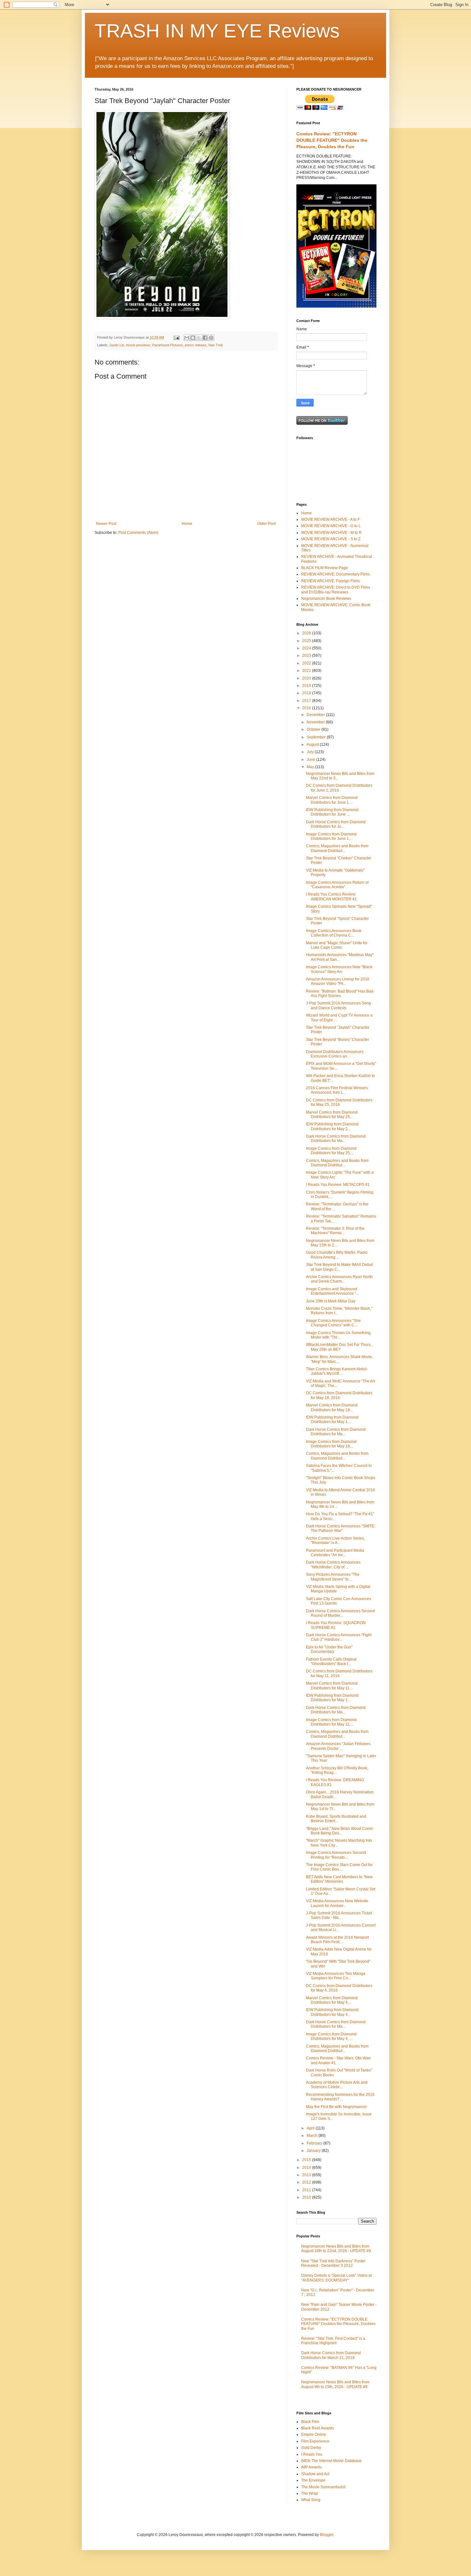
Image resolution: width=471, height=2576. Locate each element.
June (311, 760)
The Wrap (310, 2493)
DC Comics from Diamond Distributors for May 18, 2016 (339, 1395)
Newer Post (106, 524)
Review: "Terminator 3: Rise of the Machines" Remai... (335, 1231)
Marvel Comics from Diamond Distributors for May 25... (332, 1115)
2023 (307, 656)
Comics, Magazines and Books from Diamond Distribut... (337, 848)
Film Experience (315, 2441)
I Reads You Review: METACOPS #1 (338, 1185)
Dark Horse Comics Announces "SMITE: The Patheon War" (341, 1528)
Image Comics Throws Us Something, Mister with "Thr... (339, 1335)
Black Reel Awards (318, 2428)
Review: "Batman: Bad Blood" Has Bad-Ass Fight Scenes (340, 994)
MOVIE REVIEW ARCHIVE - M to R (331, 533)
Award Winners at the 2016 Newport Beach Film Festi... (337, 1940)
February (315, 2143)
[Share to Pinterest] (211, 338)
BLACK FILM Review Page (325, 568)
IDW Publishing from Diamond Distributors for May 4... (332, 2012)
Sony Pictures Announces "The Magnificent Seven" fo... (333, 1577)
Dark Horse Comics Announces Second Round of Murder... (340, 1613)
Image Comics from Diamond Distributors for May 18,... (331, 1444)
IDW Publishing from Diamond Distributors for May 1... (332, 1420)
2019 (307, 686)
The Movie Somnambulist (323, 2487)
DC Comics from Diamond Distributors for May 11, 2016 (339, 1673)
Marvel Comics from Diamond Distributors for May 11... (332, 1686)
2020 (307, 678)
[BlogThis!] (193, 338)
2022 (307, 663)
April (311, 2128)
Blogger (326, 2535)
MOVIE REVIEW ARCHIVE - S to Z (331, 539)
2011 (307, 2190)
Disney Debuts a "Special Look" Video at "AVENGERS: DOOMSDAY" (336, 2278)
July (311, 752)
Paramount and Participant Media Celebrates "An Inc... (335, 1553)
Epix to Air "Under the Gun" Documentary (329, 1649)
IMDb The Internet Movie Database (331, 2461)
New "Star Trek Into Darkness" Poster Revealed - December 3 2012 (333, 2263)
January (314, 2151)
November (316, 722)
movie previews (138, 345)
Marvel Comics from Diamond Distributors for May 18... (332, 1407)
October (314, 729)
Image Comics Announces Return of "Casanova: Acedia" (337, 885)
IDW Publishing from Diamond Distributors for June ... (332, 812)
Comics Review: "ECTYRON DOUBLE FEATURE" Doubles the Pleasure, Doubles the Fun (332, 140)
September (317, 737)
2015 (307, 2160)
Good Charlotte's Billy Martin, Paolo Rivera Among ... (337, 1255)
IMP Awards (311, 2467)
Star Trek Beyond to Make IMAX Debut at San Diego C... (339, 1267)
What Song (311, 2500)
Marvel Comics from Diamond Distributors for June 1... (332, 800)
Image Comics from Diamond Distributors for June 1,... (331, 836)
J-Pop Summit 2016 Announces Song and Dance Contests (339, 1005)
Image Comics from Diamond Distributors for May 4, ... (331, 2036)
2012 (307, 2182)
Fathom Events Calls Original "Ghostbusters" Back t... (331, 1662)
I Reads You (312, 2454)
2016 (307, 708)
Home (187, 524)
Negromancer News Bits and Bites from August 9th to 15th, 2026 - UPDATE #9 (335, 2384)
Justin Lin (117, 345)
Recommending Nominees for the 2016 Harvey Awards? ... (340, 2097)
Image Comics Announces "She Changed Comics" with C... (333, 1323)
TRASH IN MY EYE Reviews (217, 31)
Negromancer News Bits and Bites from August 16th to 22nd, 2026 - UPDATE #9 (336, 2249)
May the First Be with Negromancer (336, 2107)
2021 (307, 671)
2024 (307, 648)
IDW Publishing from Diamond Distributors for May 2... (332, 1126)
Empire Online (314, 2435)
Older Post (266, 524)
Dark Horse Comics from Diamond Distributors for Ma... (336, 1139)
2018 (307, 693)
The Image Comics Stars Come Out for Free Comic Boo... (339, 1867)
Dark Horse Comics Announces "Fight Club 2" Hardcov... (339, 1637)
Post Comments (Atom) (138, 533)
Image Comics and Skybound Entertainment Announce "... (332, 1291)
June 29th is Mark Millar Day (331, 1301)
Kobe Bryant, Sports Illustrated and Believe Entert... (336, 1819)
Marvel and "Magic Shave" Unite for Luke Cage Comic (337, 945)
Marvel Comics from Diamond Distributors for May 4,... (332, 2000)
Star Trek (216, 345)
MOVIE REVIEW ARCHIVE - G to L (331, 526)
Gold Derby (311, 2448)
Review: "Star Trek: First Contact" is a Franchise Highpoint (333, 2341)
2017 (307, 701)
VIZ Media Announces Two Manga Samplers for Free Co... (336, 1976)
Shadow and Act (315, 2474)
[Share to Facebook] (205, 338)
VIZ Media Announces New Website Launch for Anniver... (337, 1903)
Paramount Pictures (168, 345)
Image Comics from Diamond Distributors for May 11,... (331, 1722)
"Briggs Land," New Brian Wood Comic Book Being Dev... (340, 1831)
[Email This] (187, 338)
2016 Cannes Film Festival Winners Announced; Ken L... (337, 1090)
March (313, 2136)
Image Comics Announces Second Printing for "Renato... (336, 1855)
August (313, 745)
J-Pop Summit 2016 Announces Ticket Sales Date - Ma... (339, 1915)
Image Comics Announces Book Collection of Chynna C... (334, 933)
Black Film (310, 2422)
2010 (307, 2197)
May (311, 767)
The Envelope (313, 2480)
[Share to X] (199, 338)
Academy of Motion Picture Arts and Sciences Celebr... (337, 2085)
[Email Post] (176, 337)
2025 (307, 641)
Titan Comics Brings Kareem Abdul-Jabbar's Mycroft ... (337, 1371)
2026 (307, 633)
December (316, 715)
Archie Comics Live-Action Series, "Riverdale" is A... (335, 1541)
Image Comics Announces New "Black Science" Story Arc (339, 969)
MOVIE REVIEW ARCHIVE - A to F (331, 519)
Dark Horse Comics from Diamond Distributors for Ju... (336, 824)
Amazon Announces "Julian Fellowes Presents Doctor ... (338, 1746)
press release (196, 345)
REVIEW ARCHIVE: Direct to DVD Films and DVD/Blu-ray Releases (336, 590)
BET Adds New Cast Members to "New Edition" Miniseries (339, 1879)
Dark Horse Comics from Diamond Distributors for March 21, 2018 (331, 2355)
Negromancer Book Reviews (326, 599)
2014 (307, 2168)
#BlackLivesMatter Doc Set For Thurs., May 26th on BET (339, 1347)
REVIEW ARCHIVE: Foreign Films (331, 581)
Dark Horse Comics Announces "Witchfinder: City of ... (333, 1565)
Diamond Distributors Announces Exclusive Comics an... (335, 1054)
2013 (307, 2175)
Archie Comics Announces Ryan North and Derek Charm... (339, 1279)
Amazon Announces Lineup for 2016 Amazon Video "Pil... (338, 981)
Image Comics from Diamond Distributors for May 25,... (331, 1151)
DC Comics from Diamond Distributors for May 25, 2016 (339, 1102)
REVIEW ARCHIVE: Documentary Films (335, 574)
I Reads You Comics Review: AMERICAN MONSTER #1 (331, 897)
